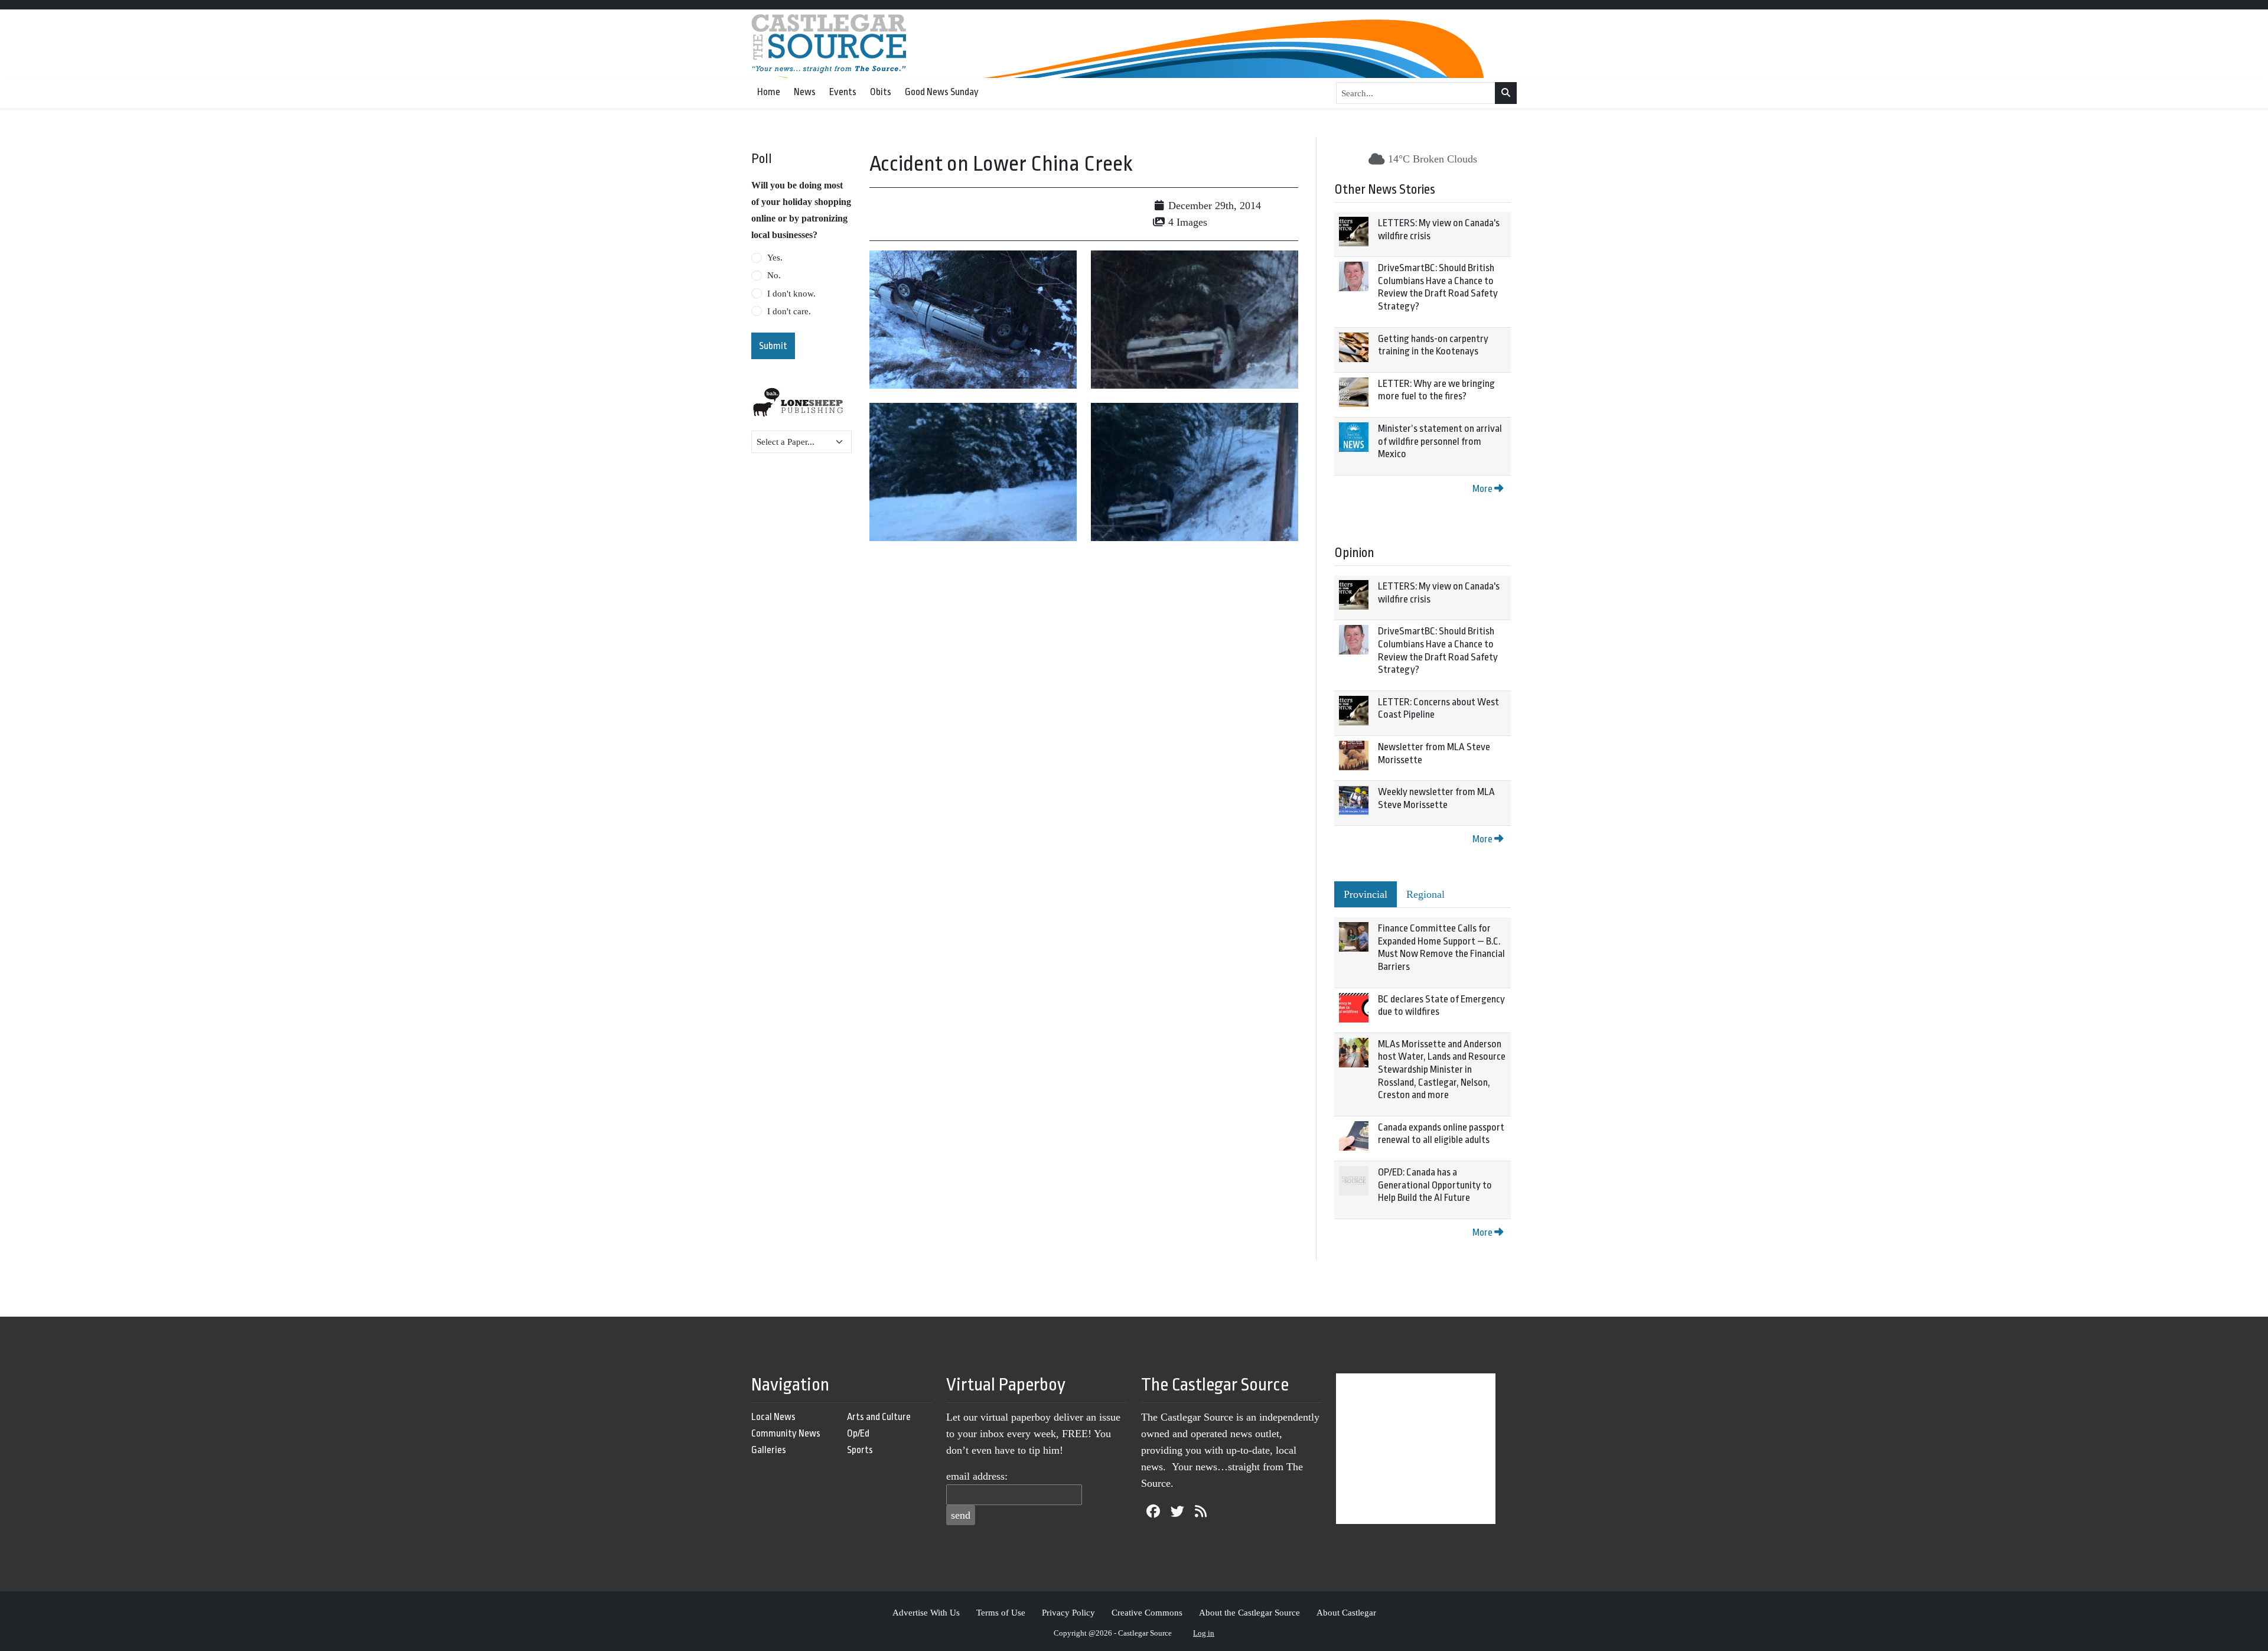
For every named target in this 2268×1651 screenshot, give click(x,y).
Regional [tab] (1425, 894)
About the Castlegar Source (1249, 1612)
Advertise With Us (926, 1612)
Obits (881, 92)
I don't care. (789, 311)
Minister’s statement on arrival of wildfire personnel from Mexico (1440, 441)
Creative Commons (1147, 1612)
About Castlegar (1346, 1612)
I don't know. (791, 294)
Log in (1204, 1633)
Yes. (775, 258)
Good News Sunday (942, 92)
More (1483, 489)
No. (774, 275)
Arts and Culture (879, 1417)
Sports (860, 1450)
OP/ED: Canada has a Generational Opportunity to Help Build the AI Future (1435, 1185)
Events (843, 92)
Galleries (769, 1450)
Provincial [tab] (1366, 894)
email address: (977, 1476)
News (805, 92)
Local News (773, 1417)
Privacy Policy (1068, 1612)
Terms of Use (1001, 1612)
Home (769, 92)
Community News (786, 1433)
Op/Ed (858, 1433)
